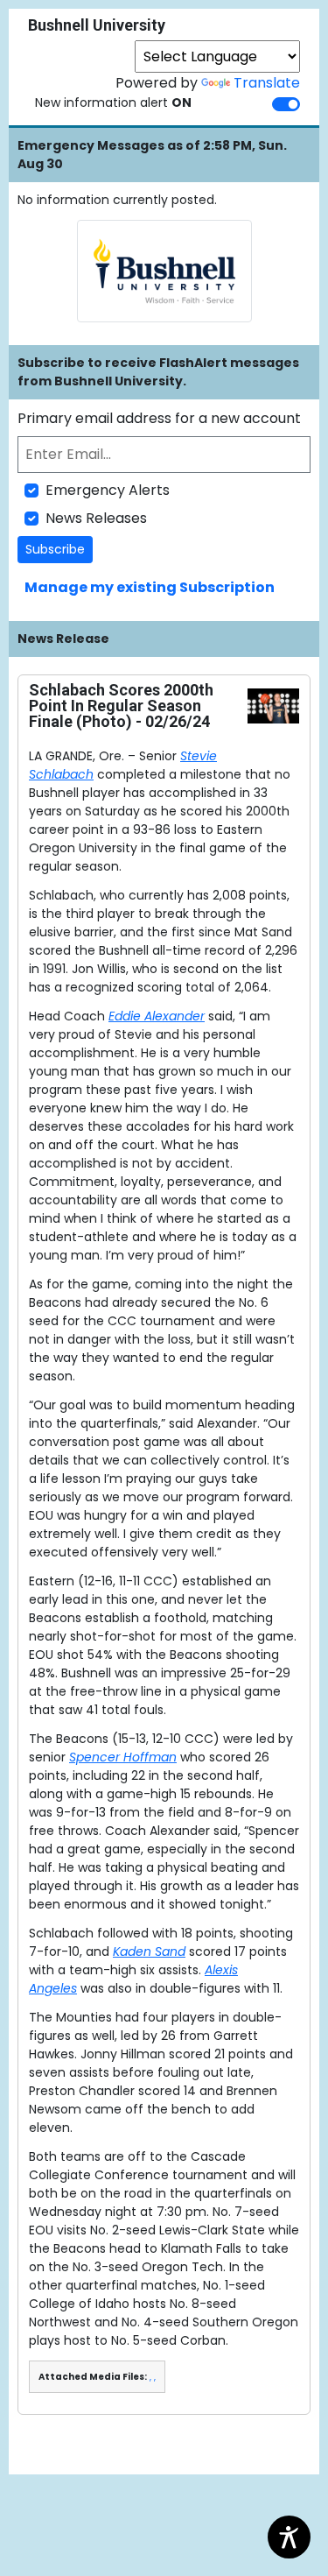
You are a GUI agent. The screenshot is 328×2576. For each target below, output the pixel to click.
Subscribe (55, 549)
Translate (267, 83)
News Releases (96, 518)
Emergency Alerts (108, 490)
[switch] (286, 104)
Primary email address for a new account (159, 418)
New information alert (113, 102)
